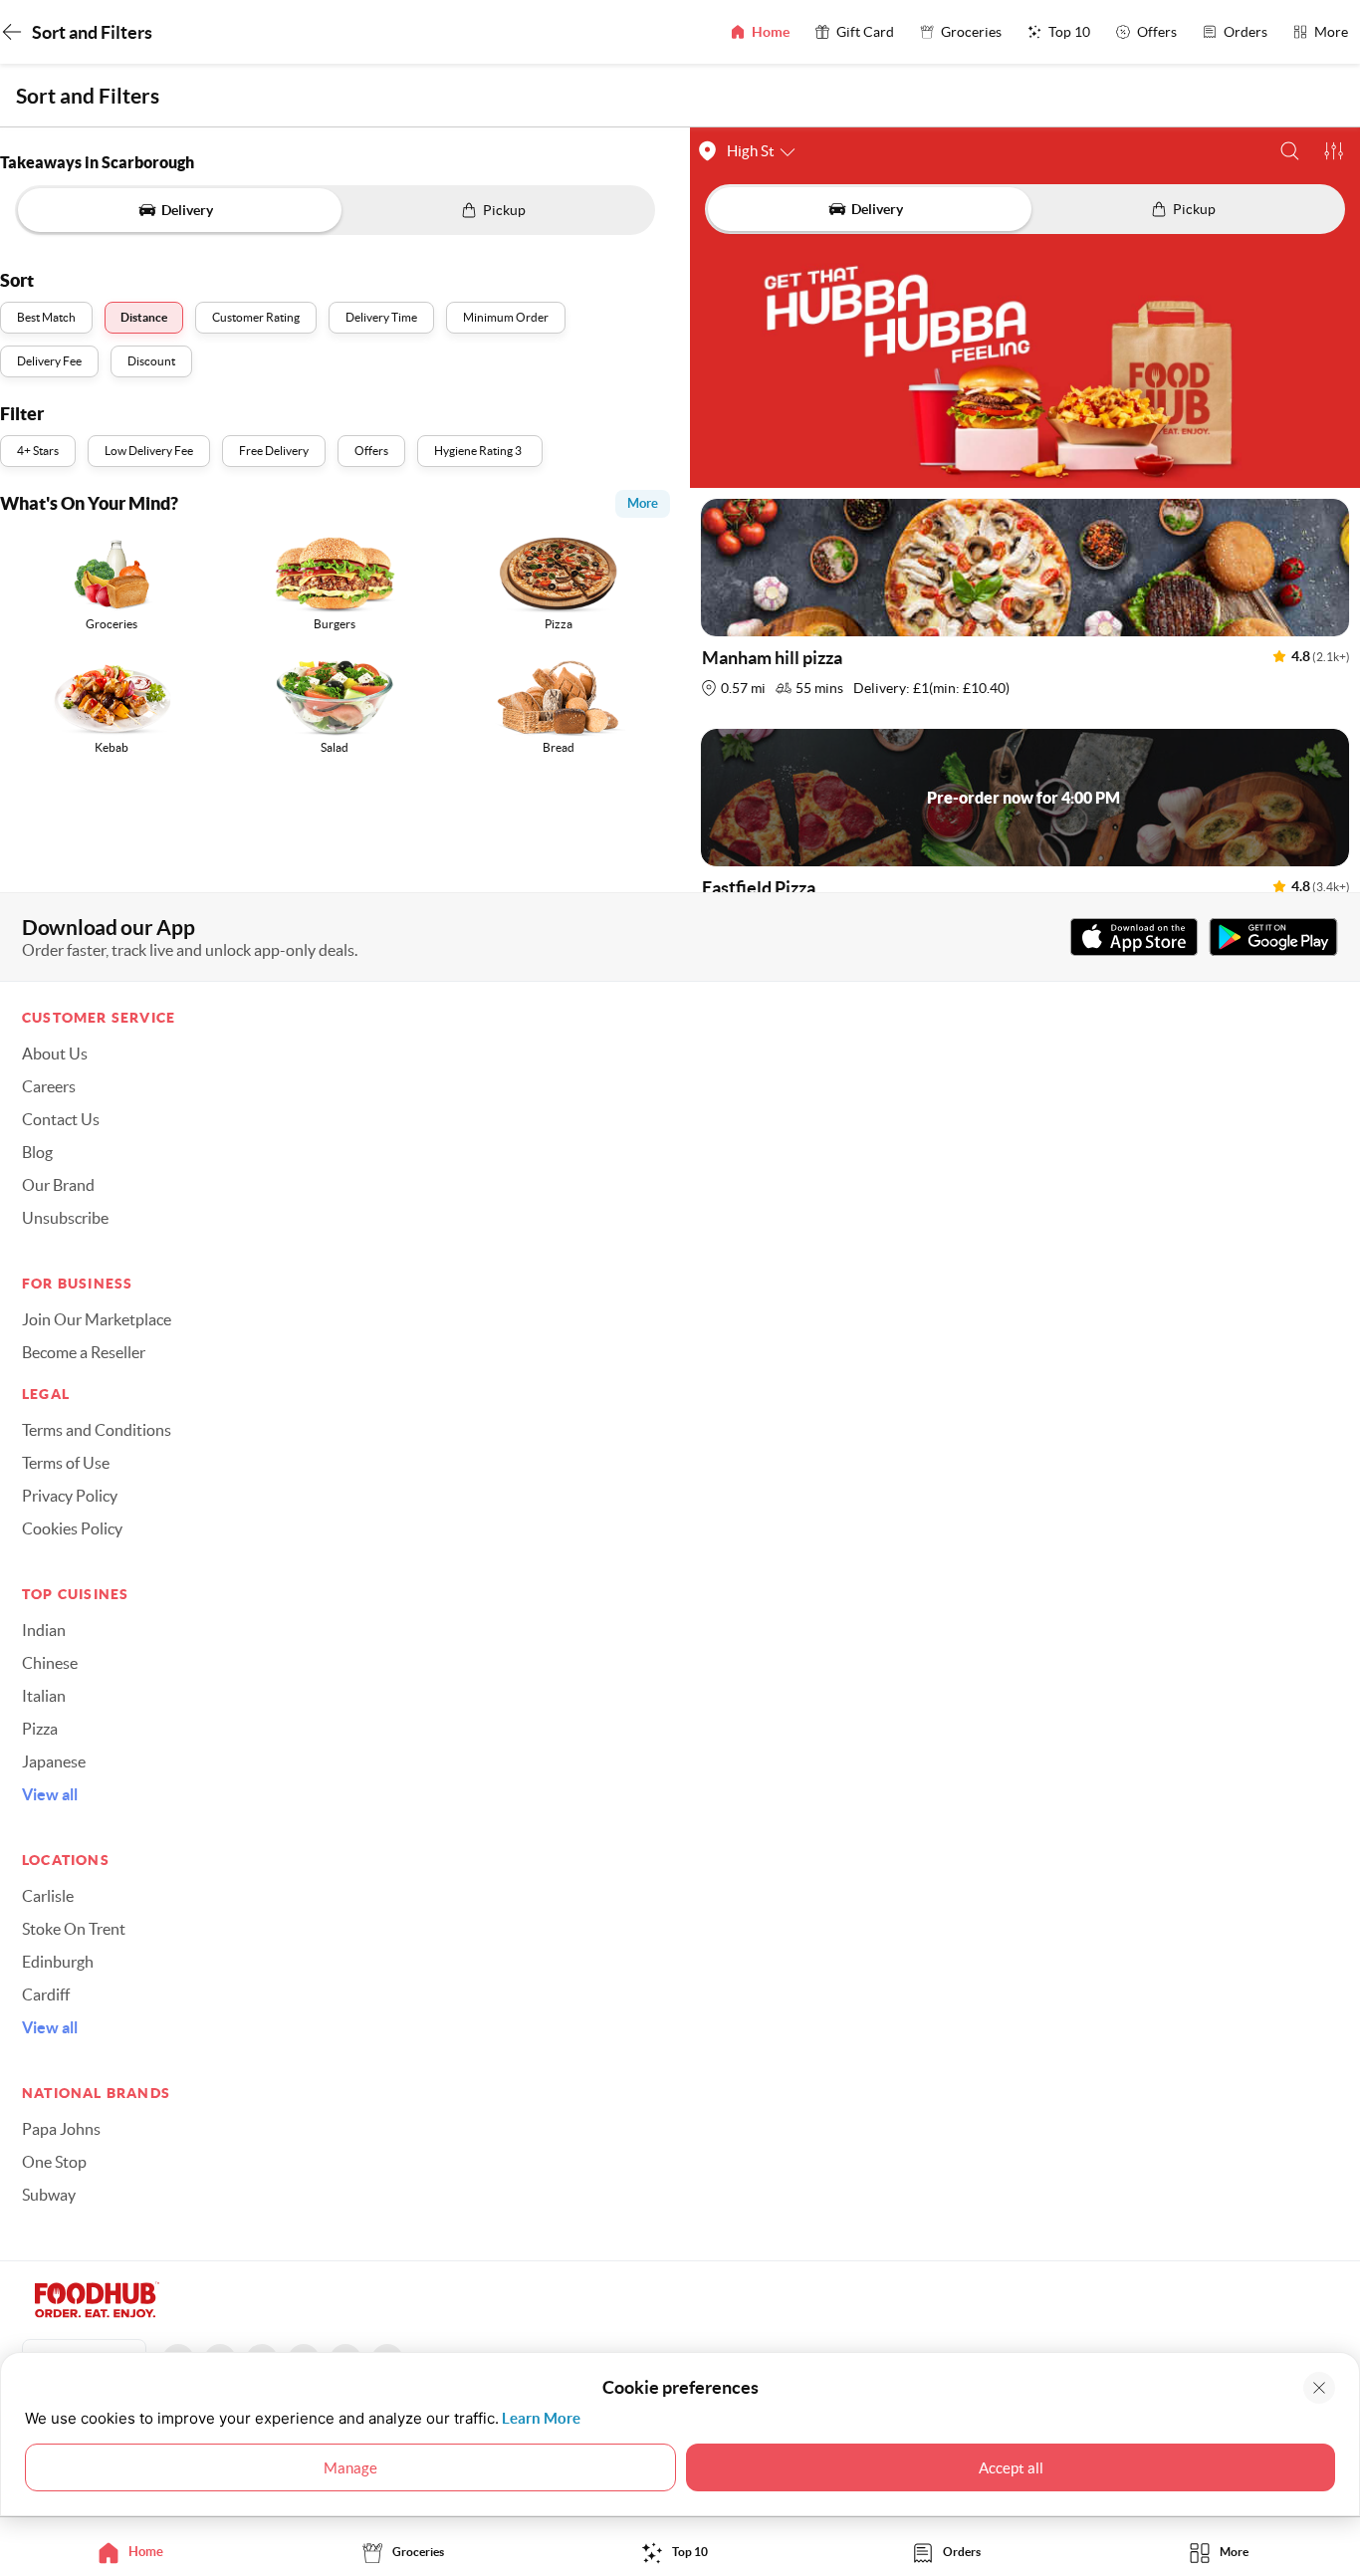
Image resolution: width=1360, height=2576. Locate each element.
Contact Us (61, 1119)
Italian (44, 1696)
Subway (49, 2195)
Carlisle (48, 1896)
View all (50, 1794)
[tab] (136, 2552)
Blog (37, 1152)
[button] (1290, 151)
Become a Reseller (84, 1352)
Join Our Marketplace (97, 1319)
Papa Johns (61, 2129)
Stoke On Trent (74, 1929)
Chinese (50, 1663)
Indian (44, 1630)
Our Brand (58, 1185)
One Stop (54, 2162)
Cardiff (46, 1994)
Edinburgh (58, 1962)
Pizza (40, 1729)
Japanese (54, 1761)
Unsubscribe (65, 1218)
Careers (49, 1086)
